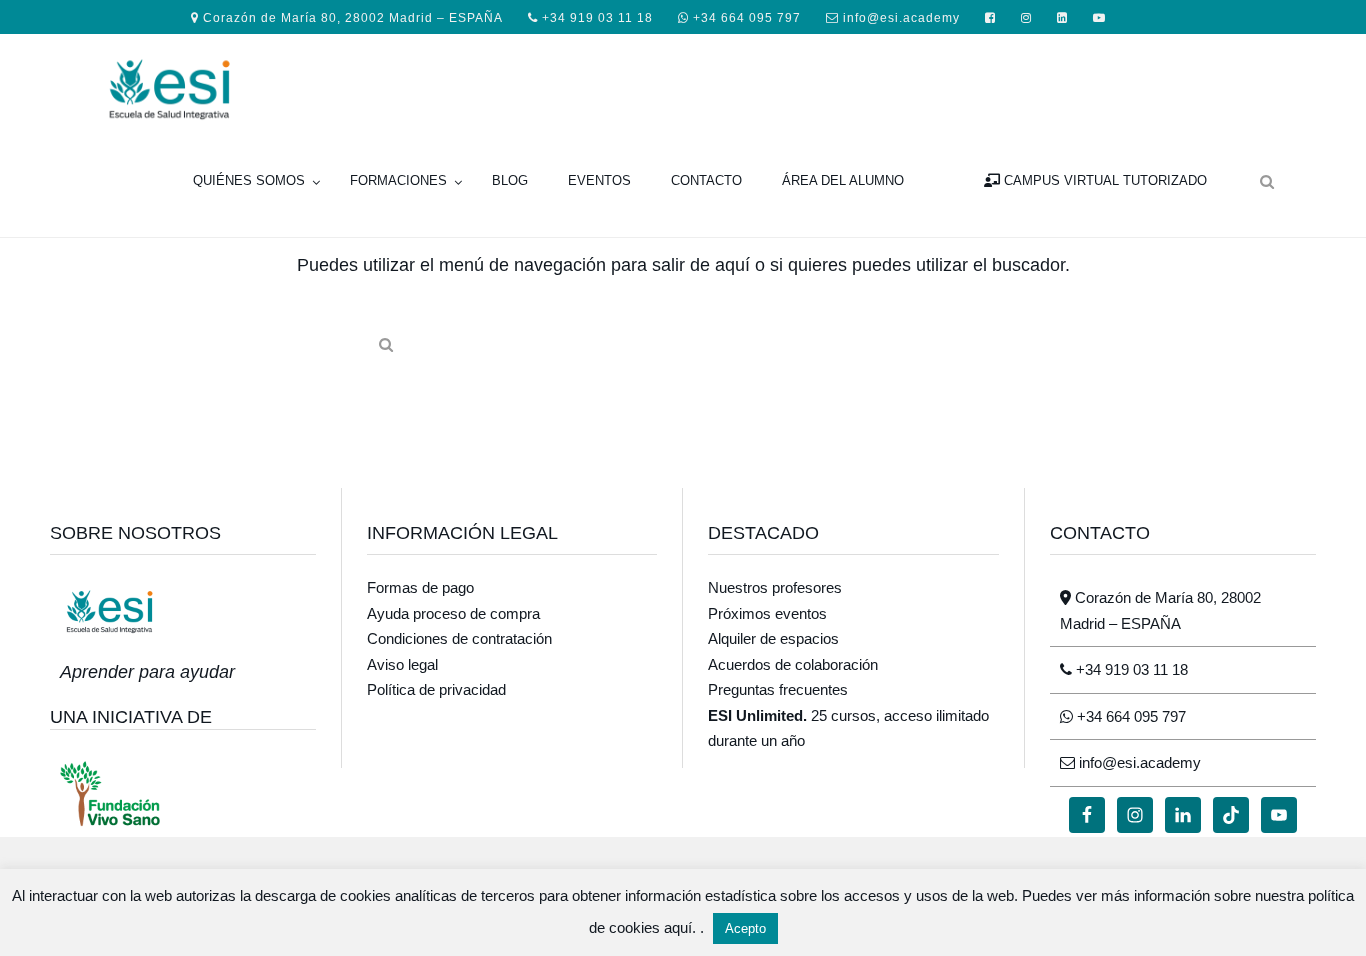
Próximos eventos (767, 613)
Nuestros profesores (775, 587)
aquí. (682, 927)
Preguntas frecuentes (778, 689)
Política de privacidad (436, 689)
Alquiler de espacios (773, 638)
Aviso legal (402, 664)
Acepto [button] (745, 928)
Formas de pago (420, 587)
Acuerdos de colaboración (793, 664)
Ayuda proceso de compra (453, 613)
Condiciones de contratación (459, 638)
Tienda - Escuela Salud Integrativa (250, 87)
